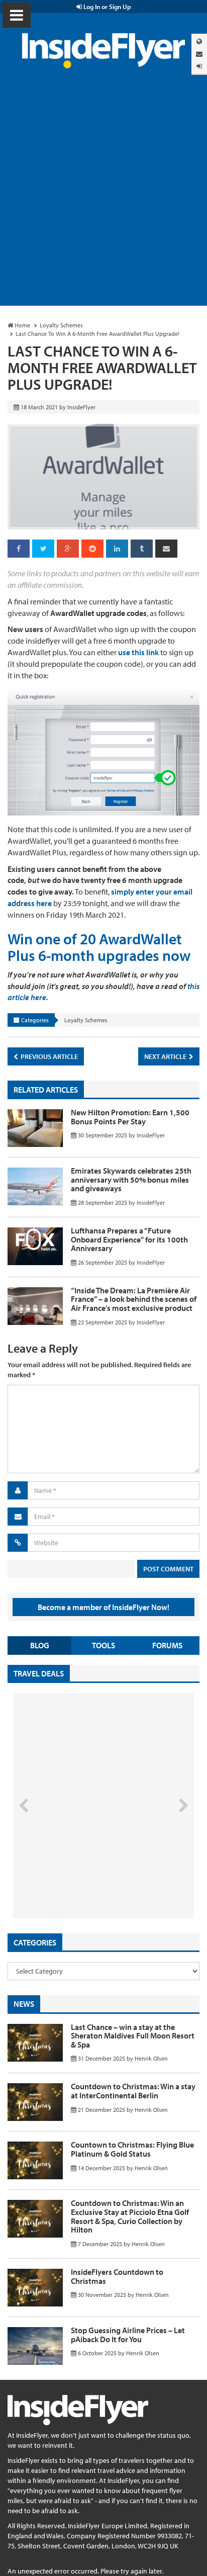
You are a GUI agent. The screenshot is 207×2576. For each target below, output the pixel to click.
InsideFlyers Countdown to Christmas (117, 2276)
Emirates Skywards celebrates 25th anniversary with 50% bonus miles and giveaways (131, 1179)
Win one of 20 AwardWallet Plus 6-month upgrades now (99, 947)
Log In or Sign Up (107, 7)
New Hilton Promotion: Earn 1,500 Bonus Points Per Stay (130, 1117)
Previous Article (48, 1056)
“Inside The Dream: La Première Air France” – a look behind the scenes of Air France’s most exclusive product (134, 1299)
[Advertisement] (103, 197)
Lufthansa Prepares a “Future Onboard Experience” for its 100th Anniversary (129, 1239)
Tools (103, 1645)
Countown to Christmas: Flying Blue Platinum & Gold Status (132, 2149)
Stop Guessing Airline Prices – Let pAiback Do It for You (128, 2335)
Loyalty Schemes (86, 1020)
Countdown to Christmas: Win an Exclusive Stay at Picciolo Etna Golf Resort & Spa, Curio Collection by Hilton (130, 2216)
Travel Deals (39, 1673)
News (24, 2004)
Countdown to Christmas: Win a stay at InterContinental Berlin (133, 2091)
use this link (138, 652)
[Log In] (199, 66)
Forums (167, 1645)
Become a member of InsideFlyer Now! (103, 1607)
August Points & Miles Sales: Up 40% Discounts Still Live (81, 1881)
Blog (40, 1645)
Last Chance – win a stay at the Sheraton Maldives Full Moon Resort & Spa (133, 2036)
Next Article (166, 1056)
